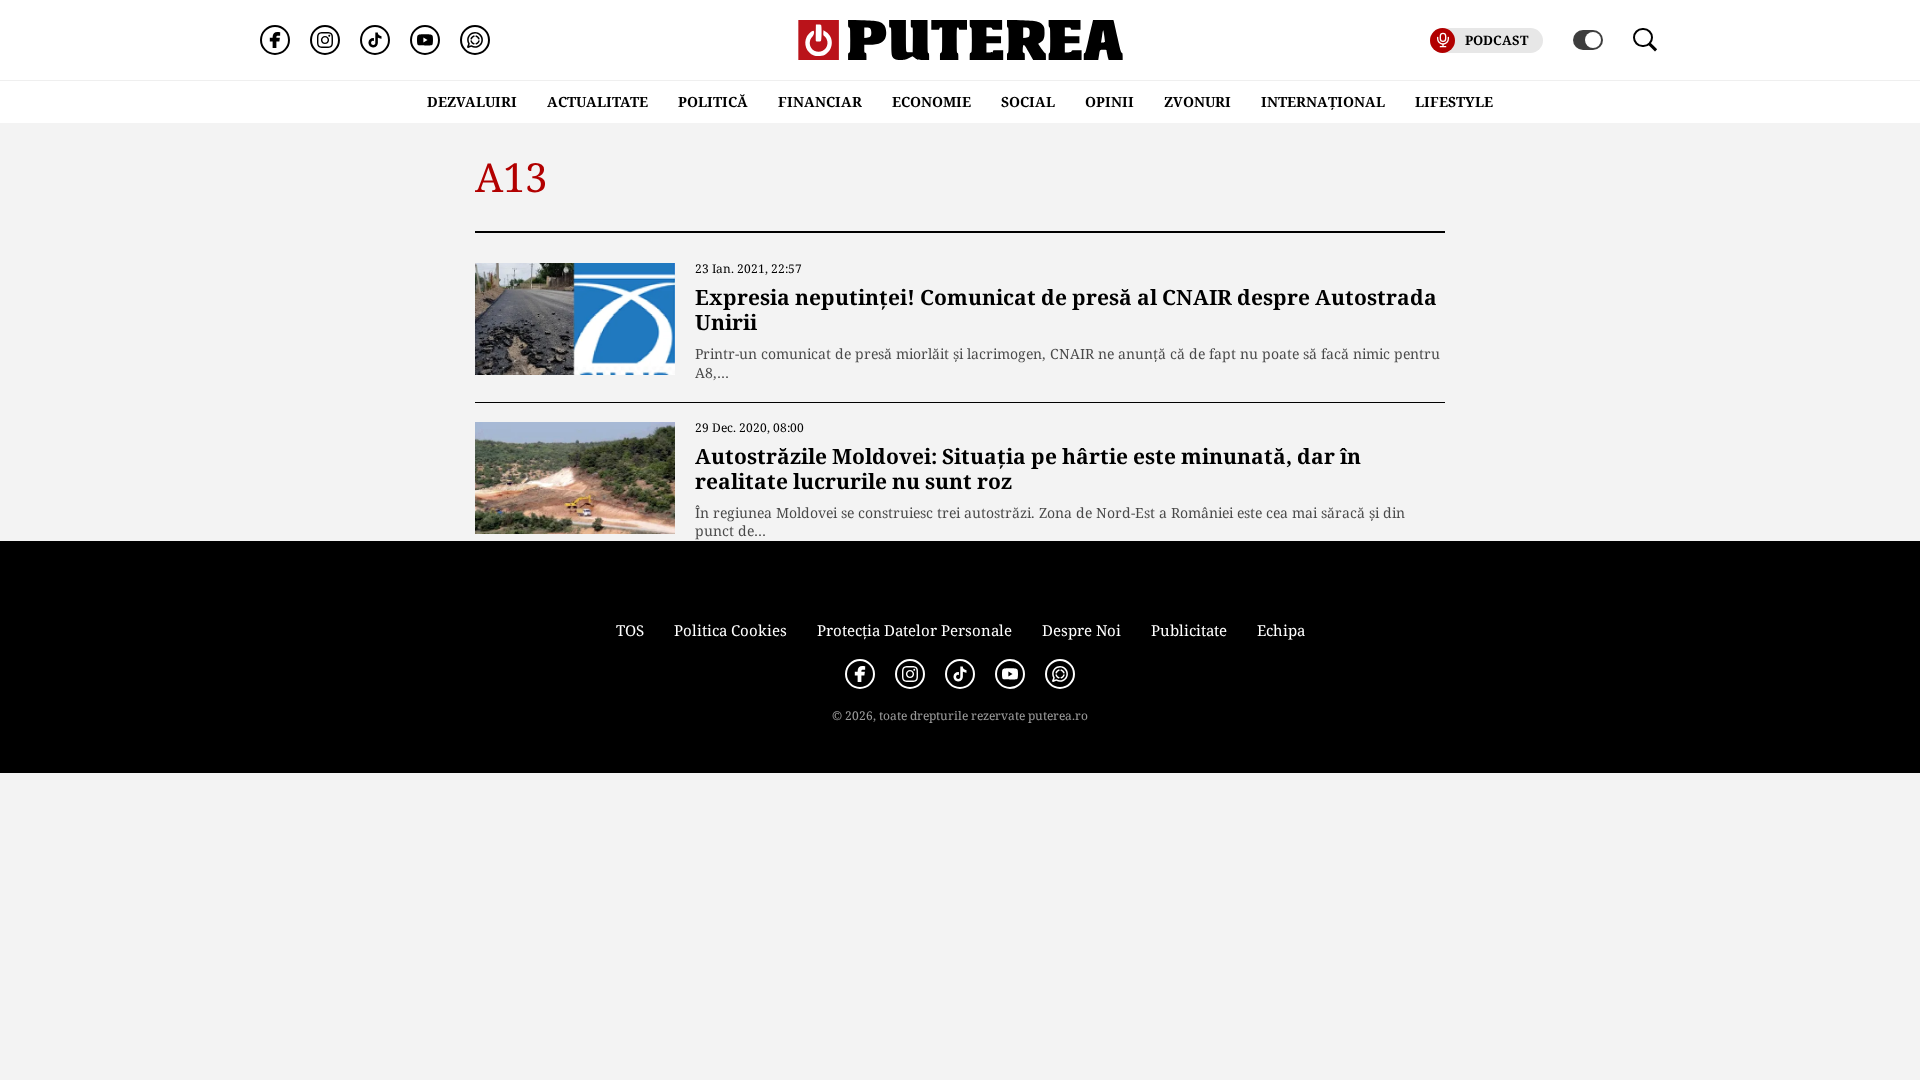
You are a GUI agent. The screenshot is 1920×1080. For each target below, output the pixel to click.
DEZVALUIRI (472, 101)
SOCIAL (1028, 101)
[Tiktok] (375, 40)
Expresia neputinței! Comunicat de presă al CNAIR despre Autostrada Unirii (1066, 309)
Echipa (1281, 630)
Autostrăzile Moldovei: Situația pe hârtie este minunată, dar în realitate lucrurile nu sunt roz (1028, 468)
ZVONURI (1197, 101)
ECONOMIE (931, 101)
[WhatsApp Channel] (475, 40)
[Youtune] (425, 40)
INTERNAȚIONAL (1323, 101)
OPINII (1109, 101)
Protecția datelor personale (914, 630)
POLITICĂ (713, 101)
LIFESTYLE (1454, 101)
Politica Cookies (730, 630)
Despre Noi (1081, 630)
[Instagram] (325, 40)
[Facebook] (275, 40)
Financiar (820, 101)
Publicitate (1189, 630)
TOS (630, 630)
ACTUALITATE (597, 101)
